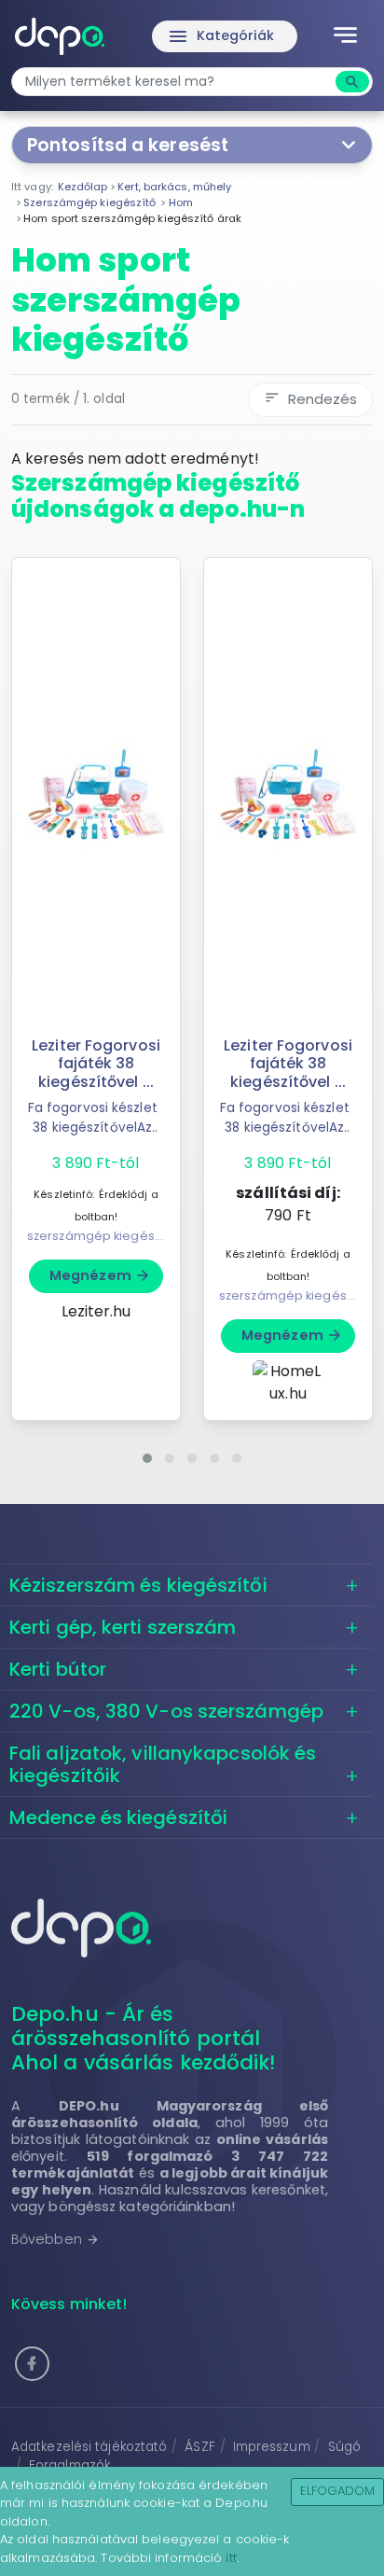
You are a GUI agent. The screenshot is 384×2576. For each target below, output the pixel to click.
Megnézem (100, 1275)
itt (231, 2558)
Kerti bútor (58, 1669)
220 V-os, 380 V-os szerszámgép (166, 1711)
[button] (147, 1458)
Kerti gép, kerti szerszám (123, 1627)
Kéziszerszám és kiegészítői (138, 1585)
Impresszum (272, 2447)
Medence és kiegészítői (118, 1817)
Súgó (344, 2447)
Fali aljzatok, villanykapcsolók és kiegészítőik (163, 1764)
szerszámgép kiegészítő (101, 1236)
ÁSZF (199, 2447)
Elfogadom (338, 2491)
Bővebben (55, 2239)
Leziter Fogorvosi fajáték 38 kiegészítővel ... (96, 1063)
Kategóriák (221, 36)
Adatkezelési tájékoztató (89, 2447)
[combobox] (176, 82)
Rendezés (310, 399)
